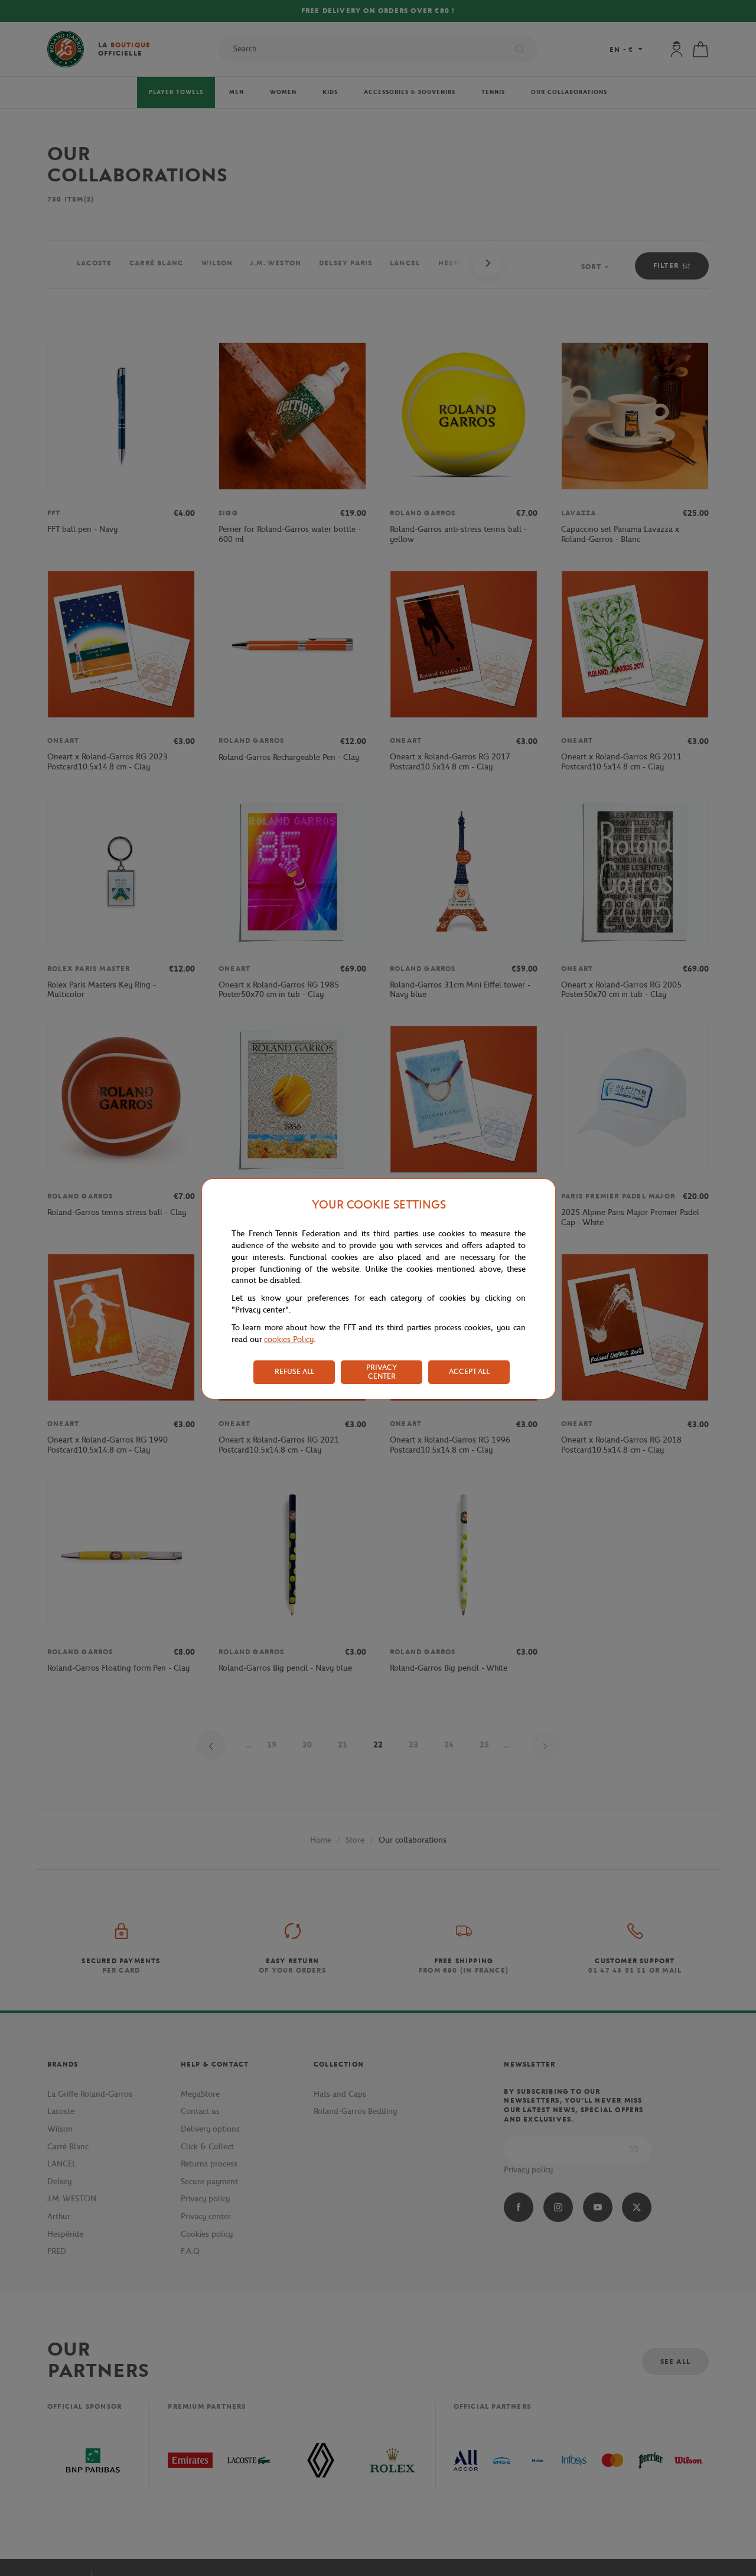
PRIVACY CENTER (382, 1372)
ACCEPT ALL (469, 1371)
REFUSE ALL (294, 1371)
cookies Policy (289, 1339)
